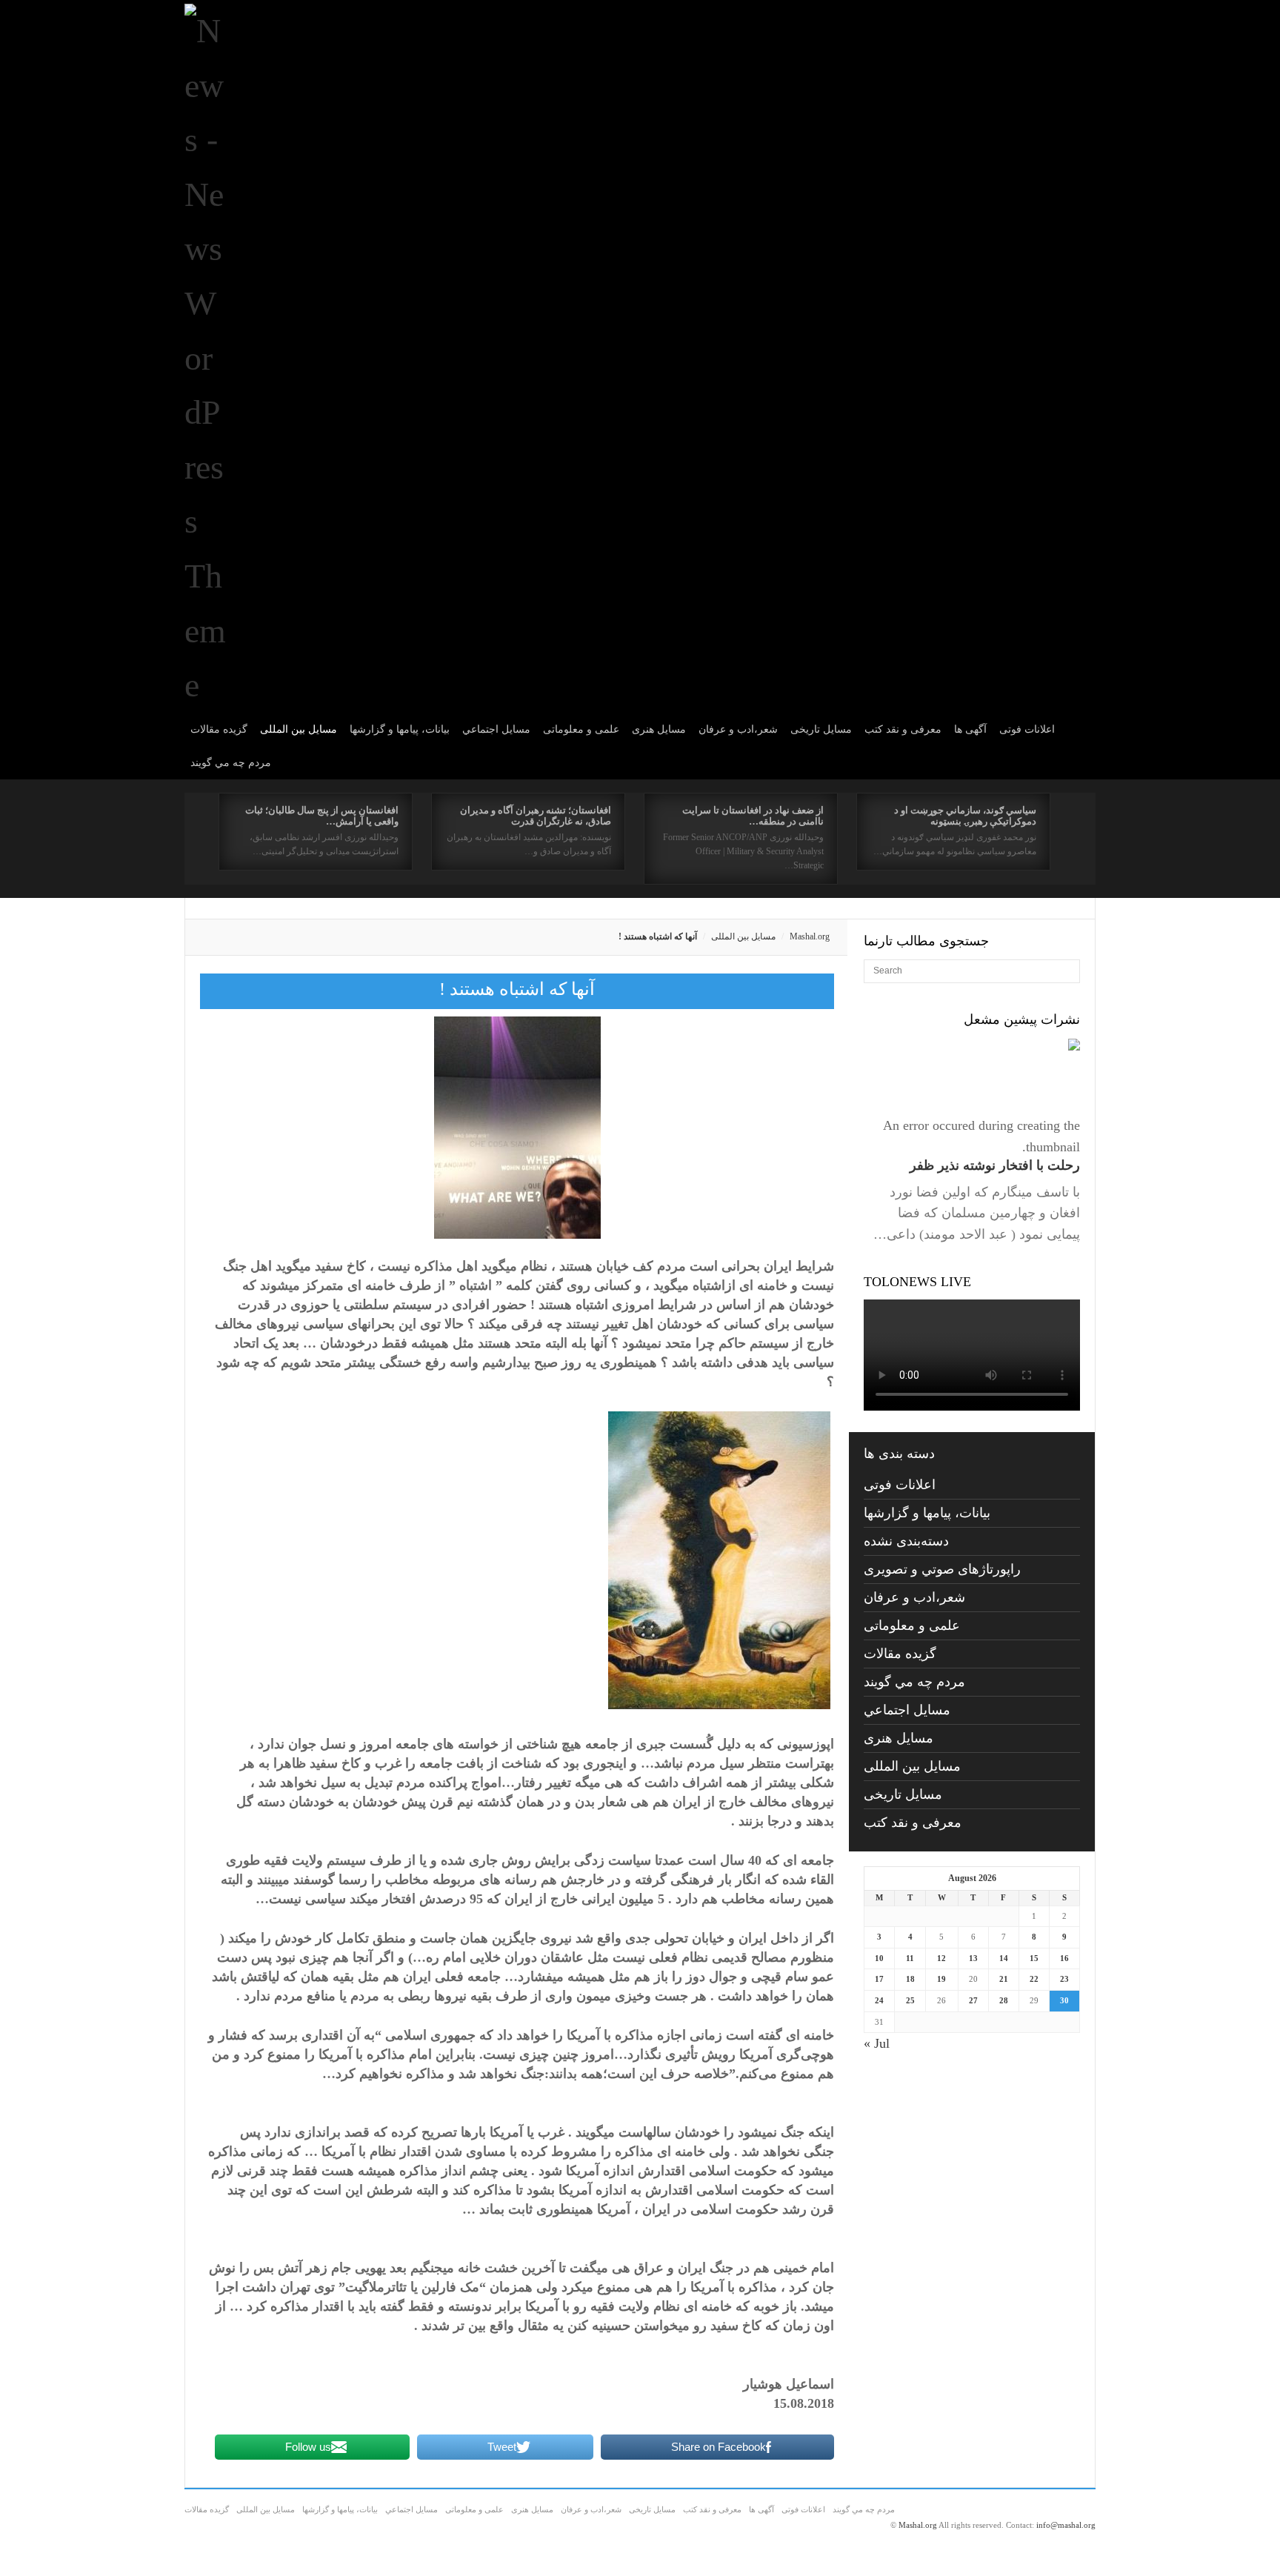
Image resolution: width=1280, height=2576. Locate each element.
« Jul (877, 2043)
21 (1004, 1979)
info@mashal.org (1066, 2525)
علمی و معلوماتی (581, 729)
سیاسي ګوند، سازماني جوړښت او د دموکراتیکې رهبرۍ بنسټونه (965, 816)
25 (910, 2000)
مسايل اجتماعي (496, 729)
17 (879, 1979)
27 (973, 2000)
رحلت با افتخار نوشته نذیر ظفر (995, 1165)
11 (910, 1958)
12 (941, 1958)
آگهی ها (970, 729)
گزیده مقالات (219, 729)
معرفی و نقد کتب (903, 729)
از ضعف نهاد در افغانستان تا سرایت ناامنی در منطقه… (753, 816)
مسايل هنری (659, 729)
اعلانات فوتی (1027, 729)
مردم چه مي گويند (231, 763)
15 (1034, 1958)
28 (1004, 2000)
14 (1004, 1958)
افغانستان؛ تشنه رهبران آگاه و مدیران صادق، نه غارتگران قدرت (536, 816)
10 (879, 1958)
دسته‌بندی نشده (906, 1541)
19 (941, 1979)
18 (910, 1979)
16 (1064, 1958)
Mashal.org (810, 936)
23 (1064, 1979)
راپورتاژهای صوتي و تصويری (942, 1569)
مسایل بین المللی (299, 729)
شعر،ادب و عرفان (738, 729)
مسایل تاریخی (821, 729)
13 (973, 1958)
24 (879, 2000)
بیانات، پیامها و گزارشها (400, 729)
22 (1034, 1979)
